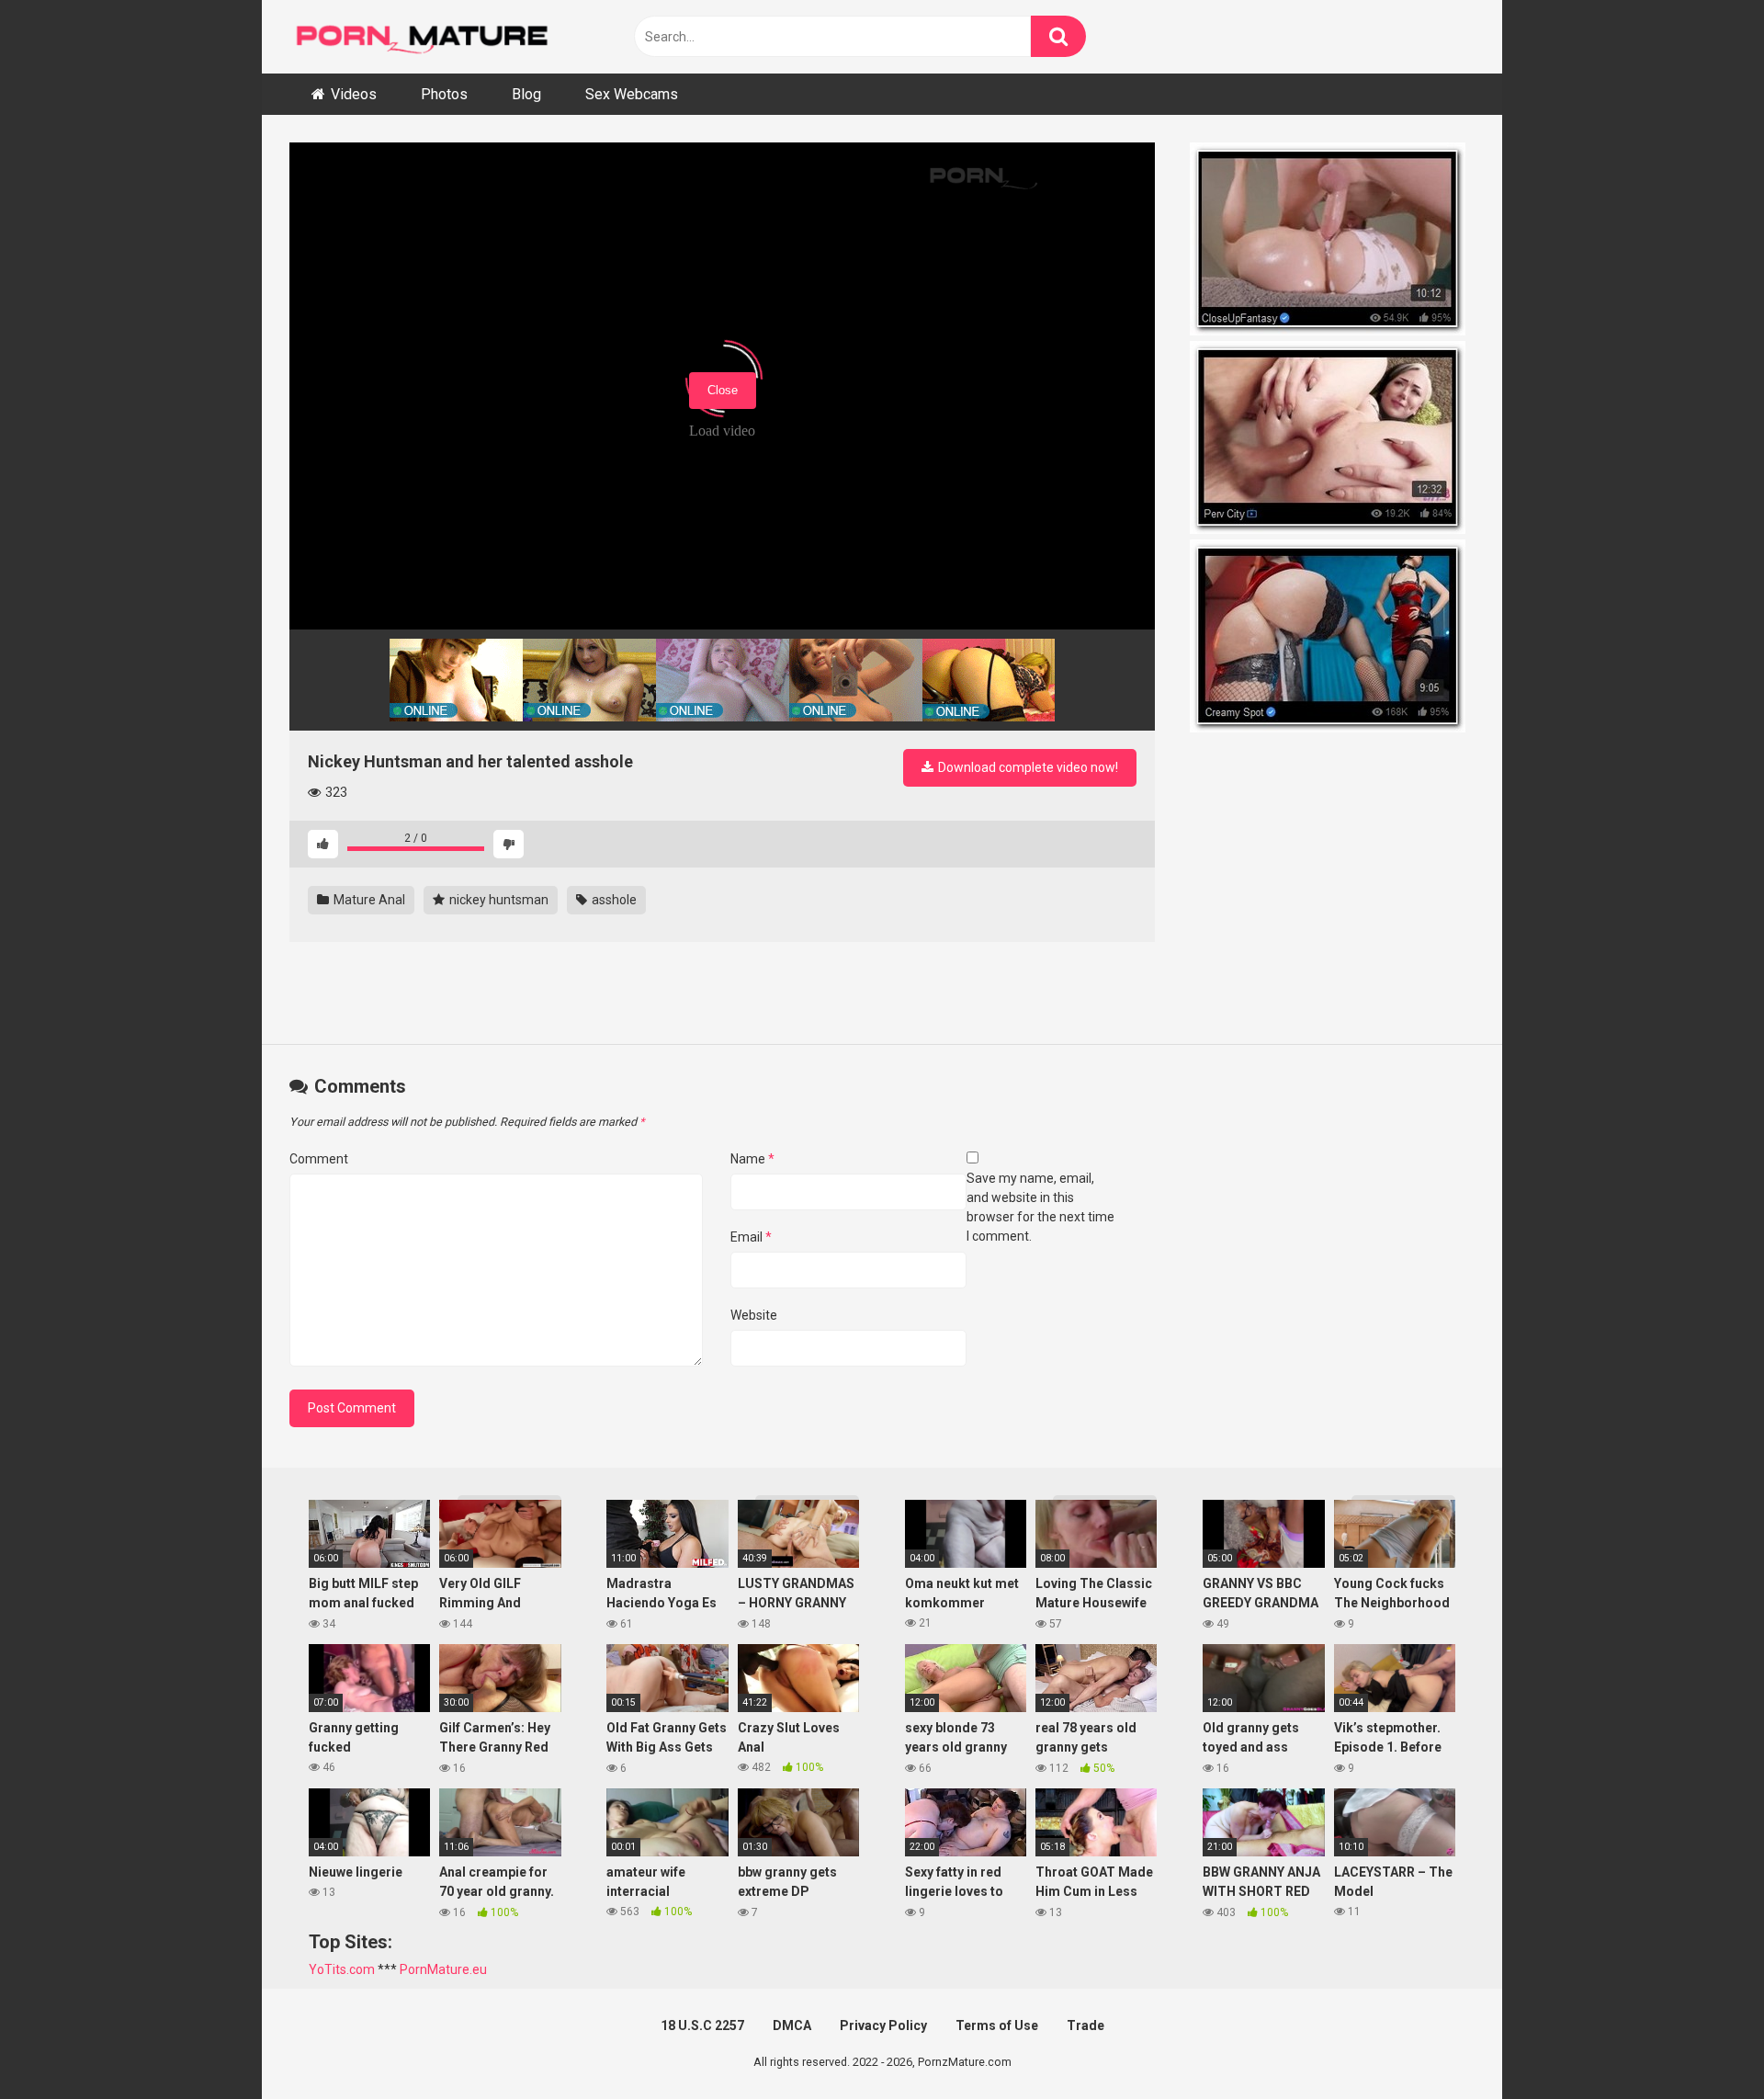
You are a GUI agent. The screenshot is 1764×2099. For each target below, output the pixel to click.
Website (754, 1315)
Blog (526, 94)
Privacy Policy (883, 2025)
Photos (444, 94)
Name (752, 1159)
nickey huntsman (498, 900)
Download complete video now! (1027, 767)
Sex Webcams (632, 94)
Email (751, 1237)
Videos (354, 94)
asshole (613, 900)
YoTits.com (342, 1969)
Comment (319, 1159)
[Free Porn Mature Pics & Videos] (427, 36)
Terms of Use (997, 2025)
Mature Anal (368, 900)
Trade (1086, 2025)
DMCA (792, 2025)
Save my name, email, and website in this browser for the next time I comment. (1040, 1207)
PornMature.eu (443, 1969)
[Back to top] (1702, 2043)
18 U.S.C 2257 (702, 2025)
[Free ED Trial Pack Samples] (1332, 242)
